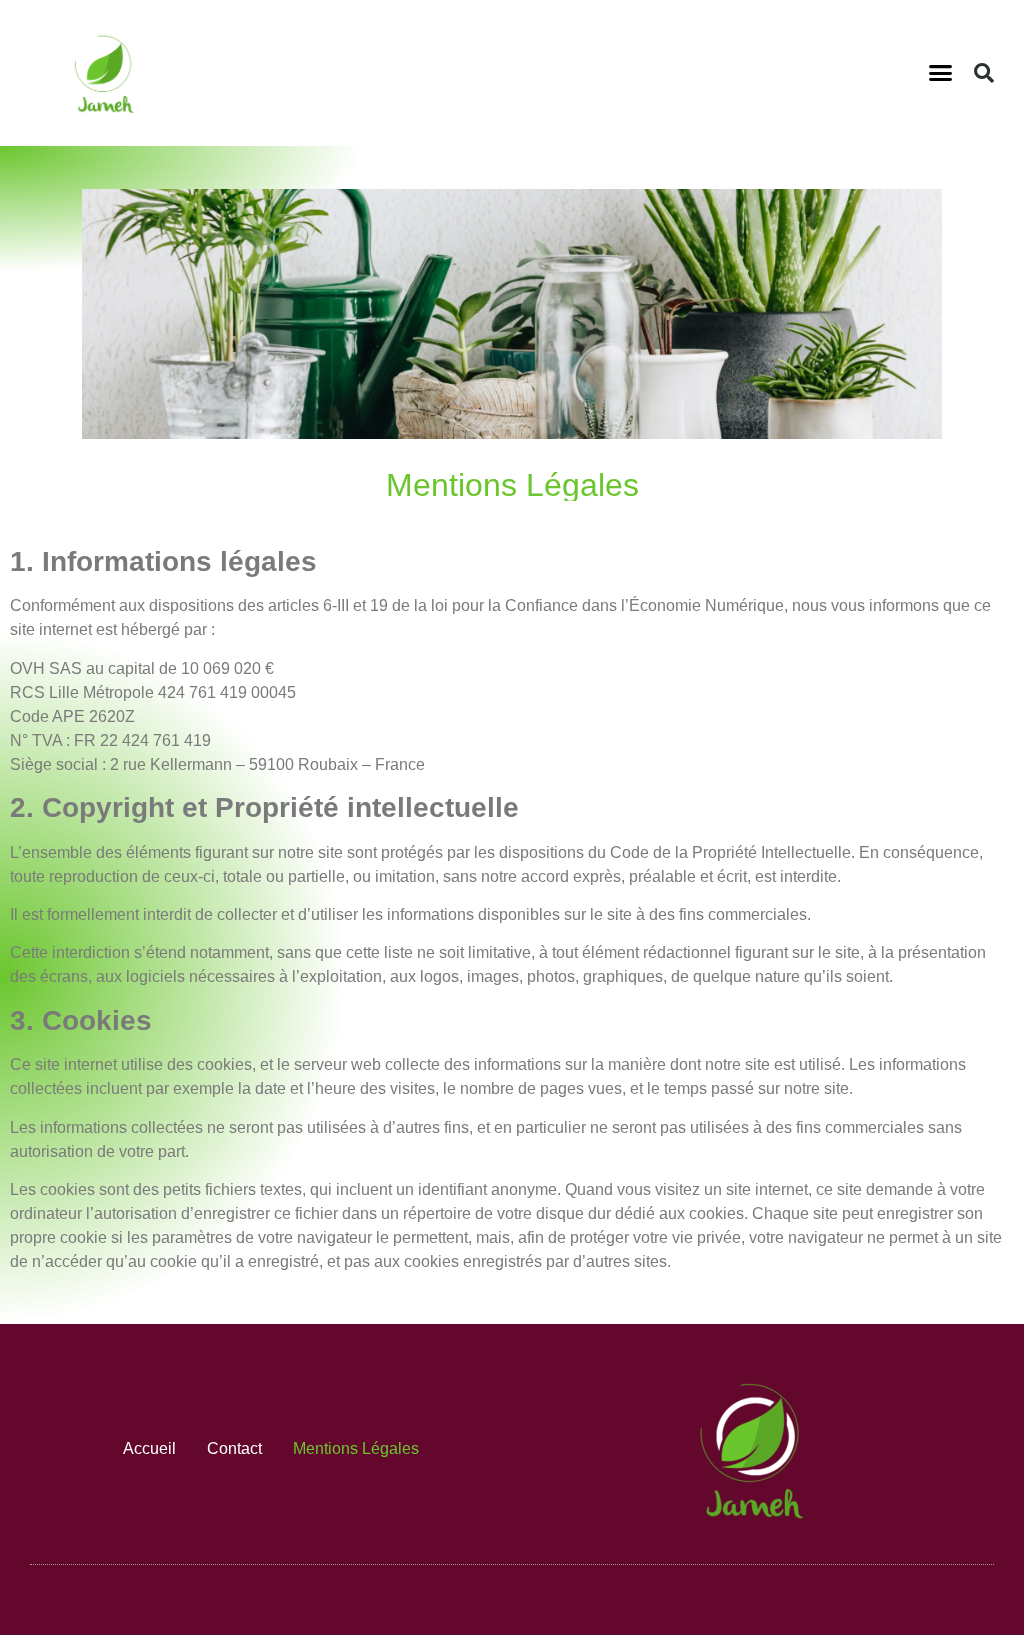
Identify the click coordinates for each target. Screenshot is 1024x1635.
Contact (234, 1448)
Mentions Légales (356, 1448)
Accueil (149, 1448)
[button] (941, 73)
